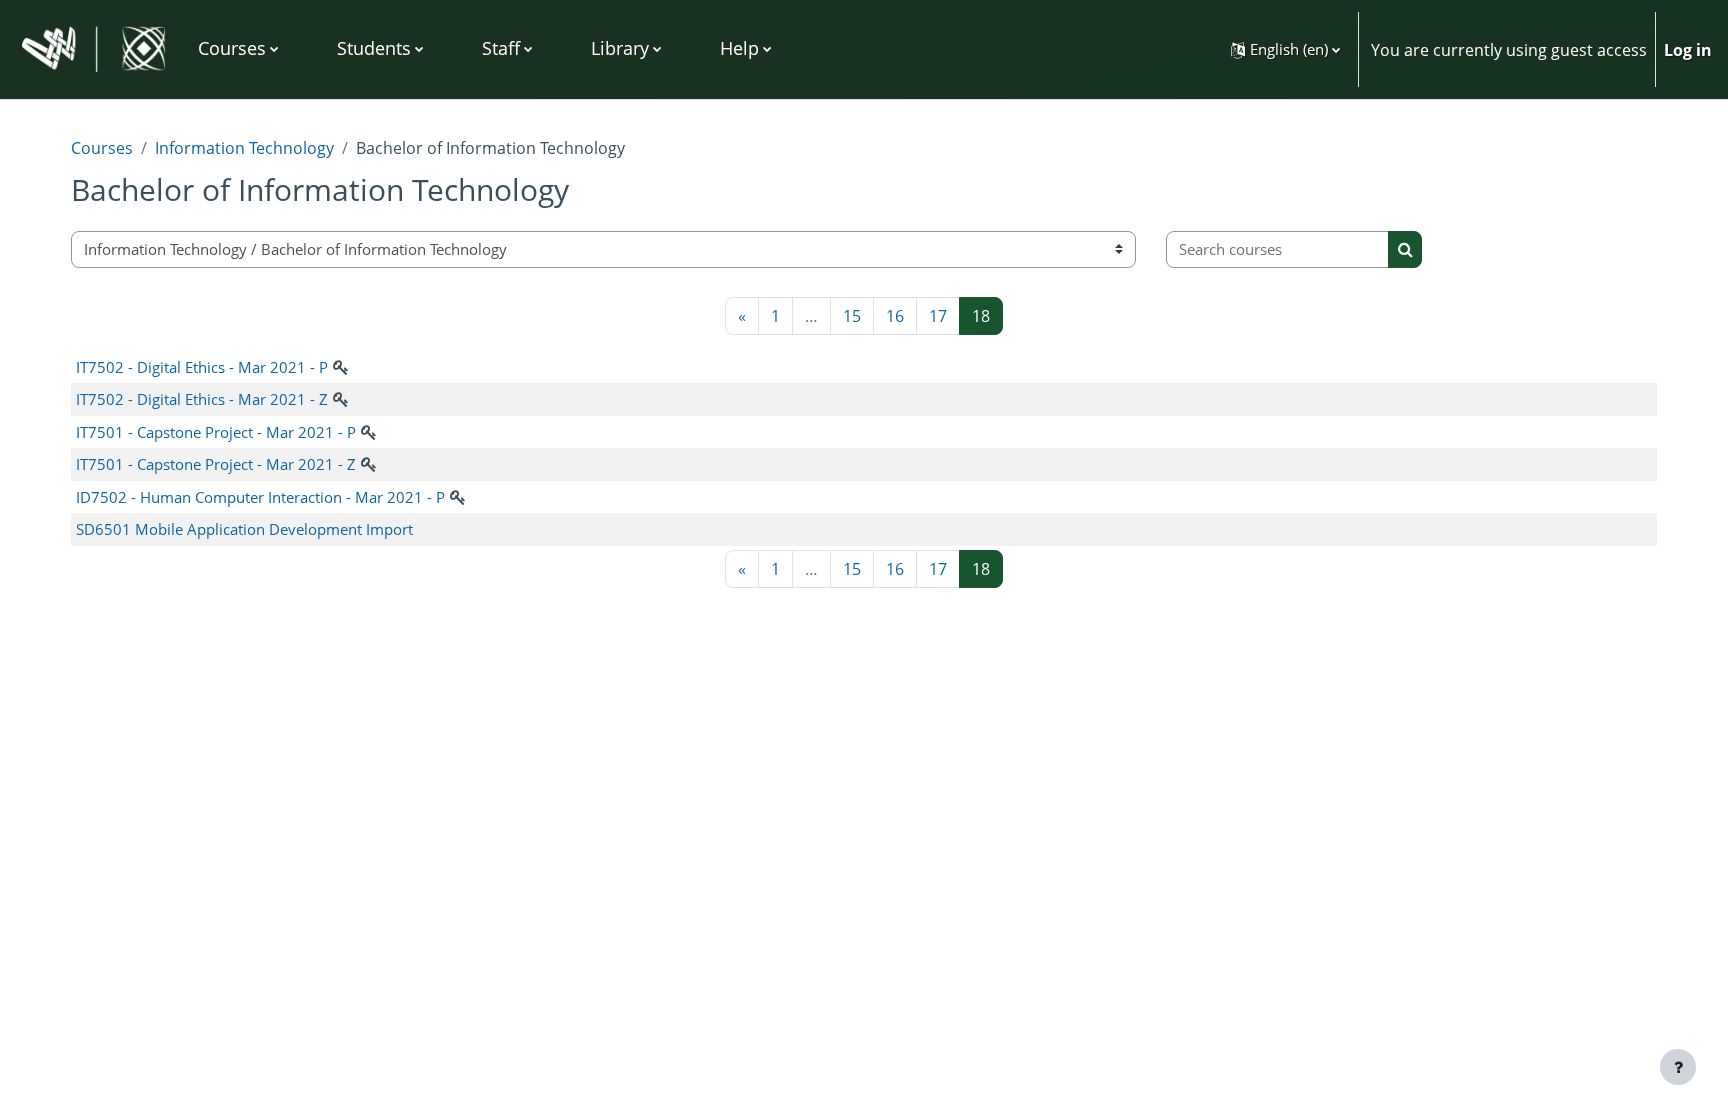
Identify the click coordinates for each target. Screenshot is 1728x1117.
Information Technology (244, 148)
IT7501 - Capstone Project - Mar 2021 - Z (216, 464)
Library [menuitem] (620, 48)
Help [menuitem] (739, 48)
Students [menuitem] (374, 48)
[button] (1285, 49)
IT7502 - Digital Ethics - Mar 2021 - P (202, 367)
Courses (102, 148)
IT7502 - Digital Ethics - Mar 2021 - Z (202, 399)
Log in (1688, 50)
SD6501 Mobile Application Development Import (244, 529)
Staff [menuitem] (501, 48)
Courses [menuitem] (232, 48)
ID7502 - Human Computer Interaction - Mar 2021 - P (260, 497)
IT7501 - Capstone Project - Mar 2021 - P (216, 432)
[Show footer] (1678, 1067)
